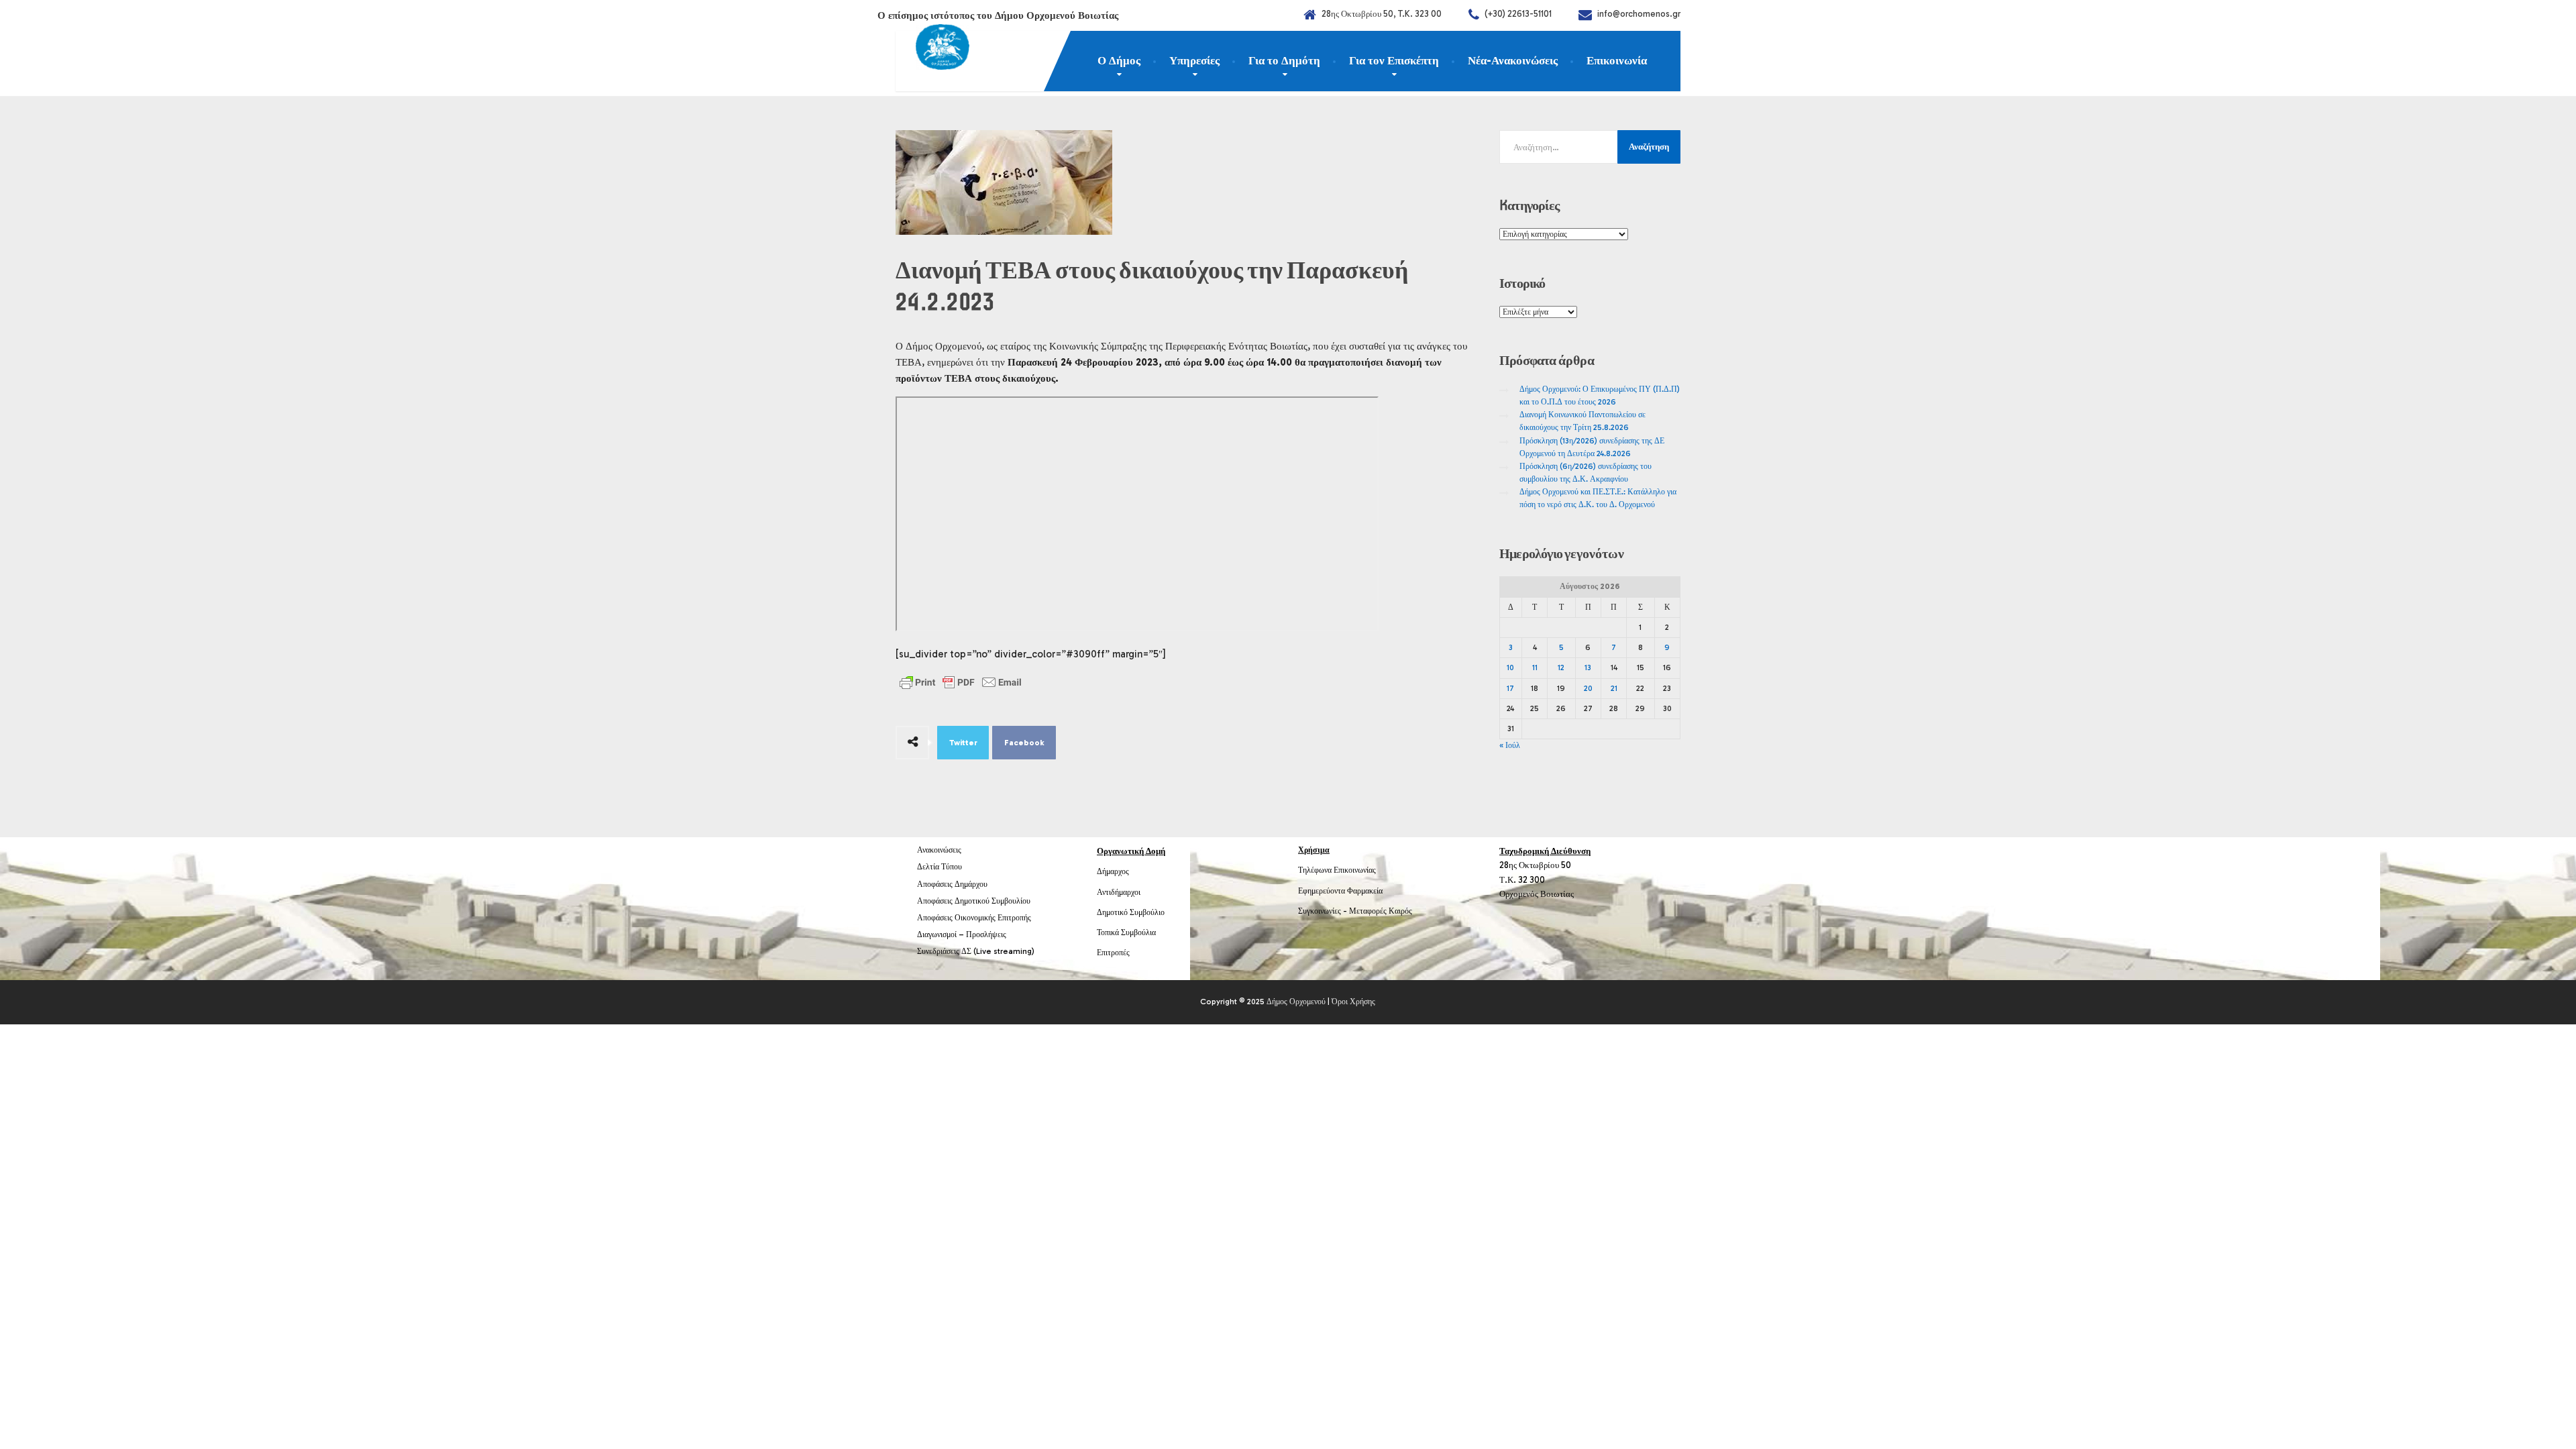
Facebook (1024, 743)
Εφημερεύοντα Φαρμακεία (1340, 891)
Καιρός (1400, 911)
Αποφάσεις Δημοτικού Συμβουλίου (974, 901)
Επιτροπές (1113, 953)
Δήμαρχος (1113, 871)
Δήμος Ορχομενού (1296, 1002)
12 (1561, 667)
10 (1510, 667)
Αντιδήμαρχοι (1119, 892)
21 (1614, 688)
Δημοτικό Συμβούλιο (1131, 912)
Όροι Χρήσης (1353, 1002)
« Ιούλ (1510, 745)
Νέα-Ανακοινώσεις (1513, 60)
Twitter (963, 743)
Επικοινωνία (1617, 60)
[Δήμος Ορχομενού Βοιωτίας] (932, 50)
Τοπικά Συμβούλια (1126, 932)
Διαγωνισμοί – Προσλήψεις (962, 934)
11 (1535, 667)
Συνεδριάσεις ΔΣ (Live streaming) (976, 951)
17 (1510, 688)
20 (1588, 688)
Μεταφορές (1368, 911)
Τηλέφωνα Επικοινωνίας (1337, 870)
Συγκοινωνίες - (1324, 911)
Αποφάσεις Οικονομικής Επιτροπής (974, 918)
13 (1588, 667)
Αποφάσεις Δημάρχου (952, 884)
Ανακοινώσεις (939, 850)
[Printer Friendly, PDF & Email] (961, 682)
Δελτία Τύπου (940, 867)
